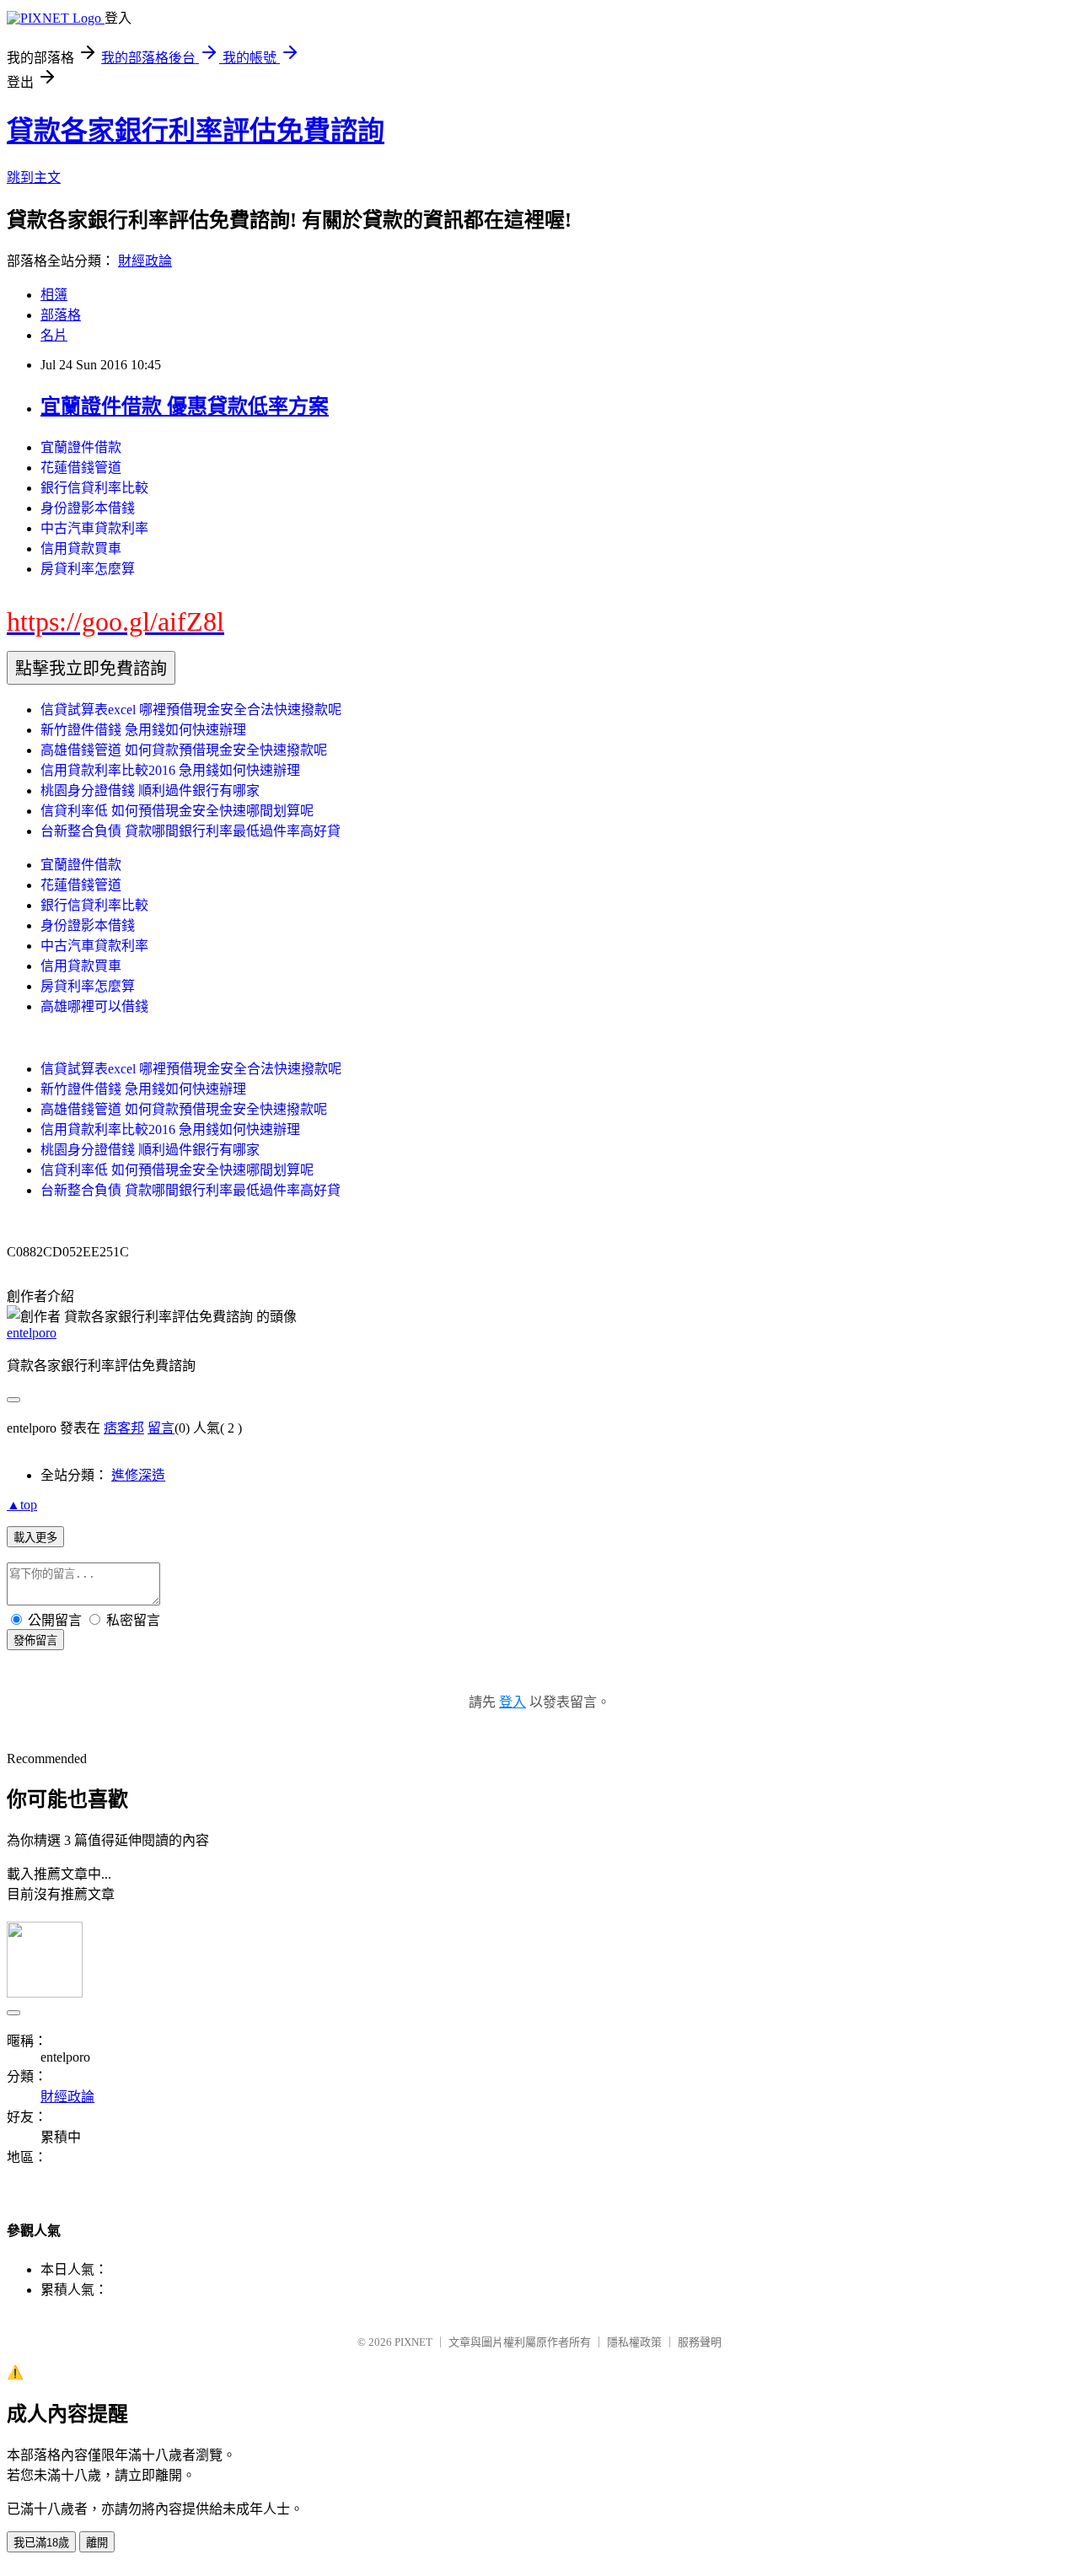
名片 (54, 335)
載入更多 (35, 1538)
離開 (97, 2543)
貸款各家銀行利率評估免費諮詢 (196, 131)
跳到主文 (34, 177)
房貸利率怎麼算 (88, 569)
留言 (161, 1428)
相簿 (54, 295)
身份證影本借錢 (88, 508)
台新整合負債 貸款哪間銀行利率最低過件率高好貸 (191, 831)
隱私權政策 (634, 2342)
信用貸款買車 (81, 549)
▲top (22, 1505)
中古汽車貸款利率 (94, 528)
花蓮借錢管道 (81, 468)
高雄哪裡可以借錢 (94, 1006)
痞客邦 (124, 1428)
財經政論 (145, 261)
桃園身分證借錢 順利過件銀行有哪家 (150, 791)
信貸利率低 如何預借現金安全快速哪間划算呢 (177, 811)
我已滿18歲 (41, 2543)
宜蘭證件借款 (81, 447)
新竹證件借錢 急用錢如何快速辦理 (143, 730)
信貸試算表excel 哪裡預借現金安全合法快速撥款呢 (191, 710)
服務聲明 (700, 2342)
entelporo (32, 1333)
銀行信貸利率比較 (94, 488)
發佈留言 (35, 1640)
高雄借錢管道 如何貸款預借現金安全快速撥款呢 (184, 750)
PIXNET (413, 2342)
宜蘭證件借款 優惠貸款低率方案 (185, 406)
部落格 (61, 315)
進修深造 (138, 1475)
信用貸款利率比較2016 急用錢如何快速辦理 (170, 770)
